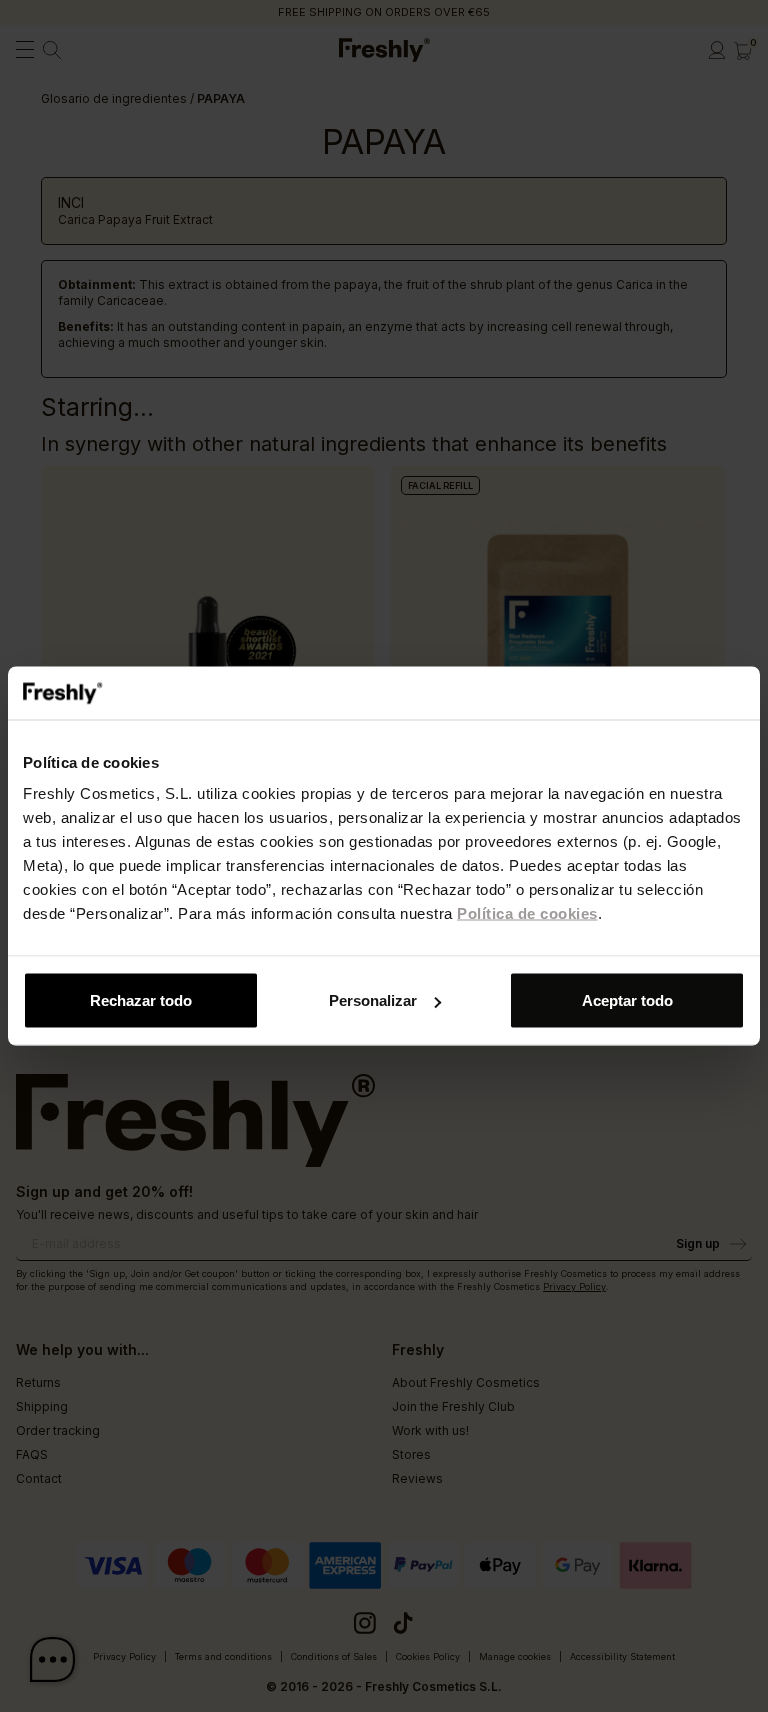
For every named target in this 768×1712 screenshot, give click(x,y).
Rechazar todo (141, 1000)
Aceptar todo (627, 1000)
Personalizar (373, 1000)
